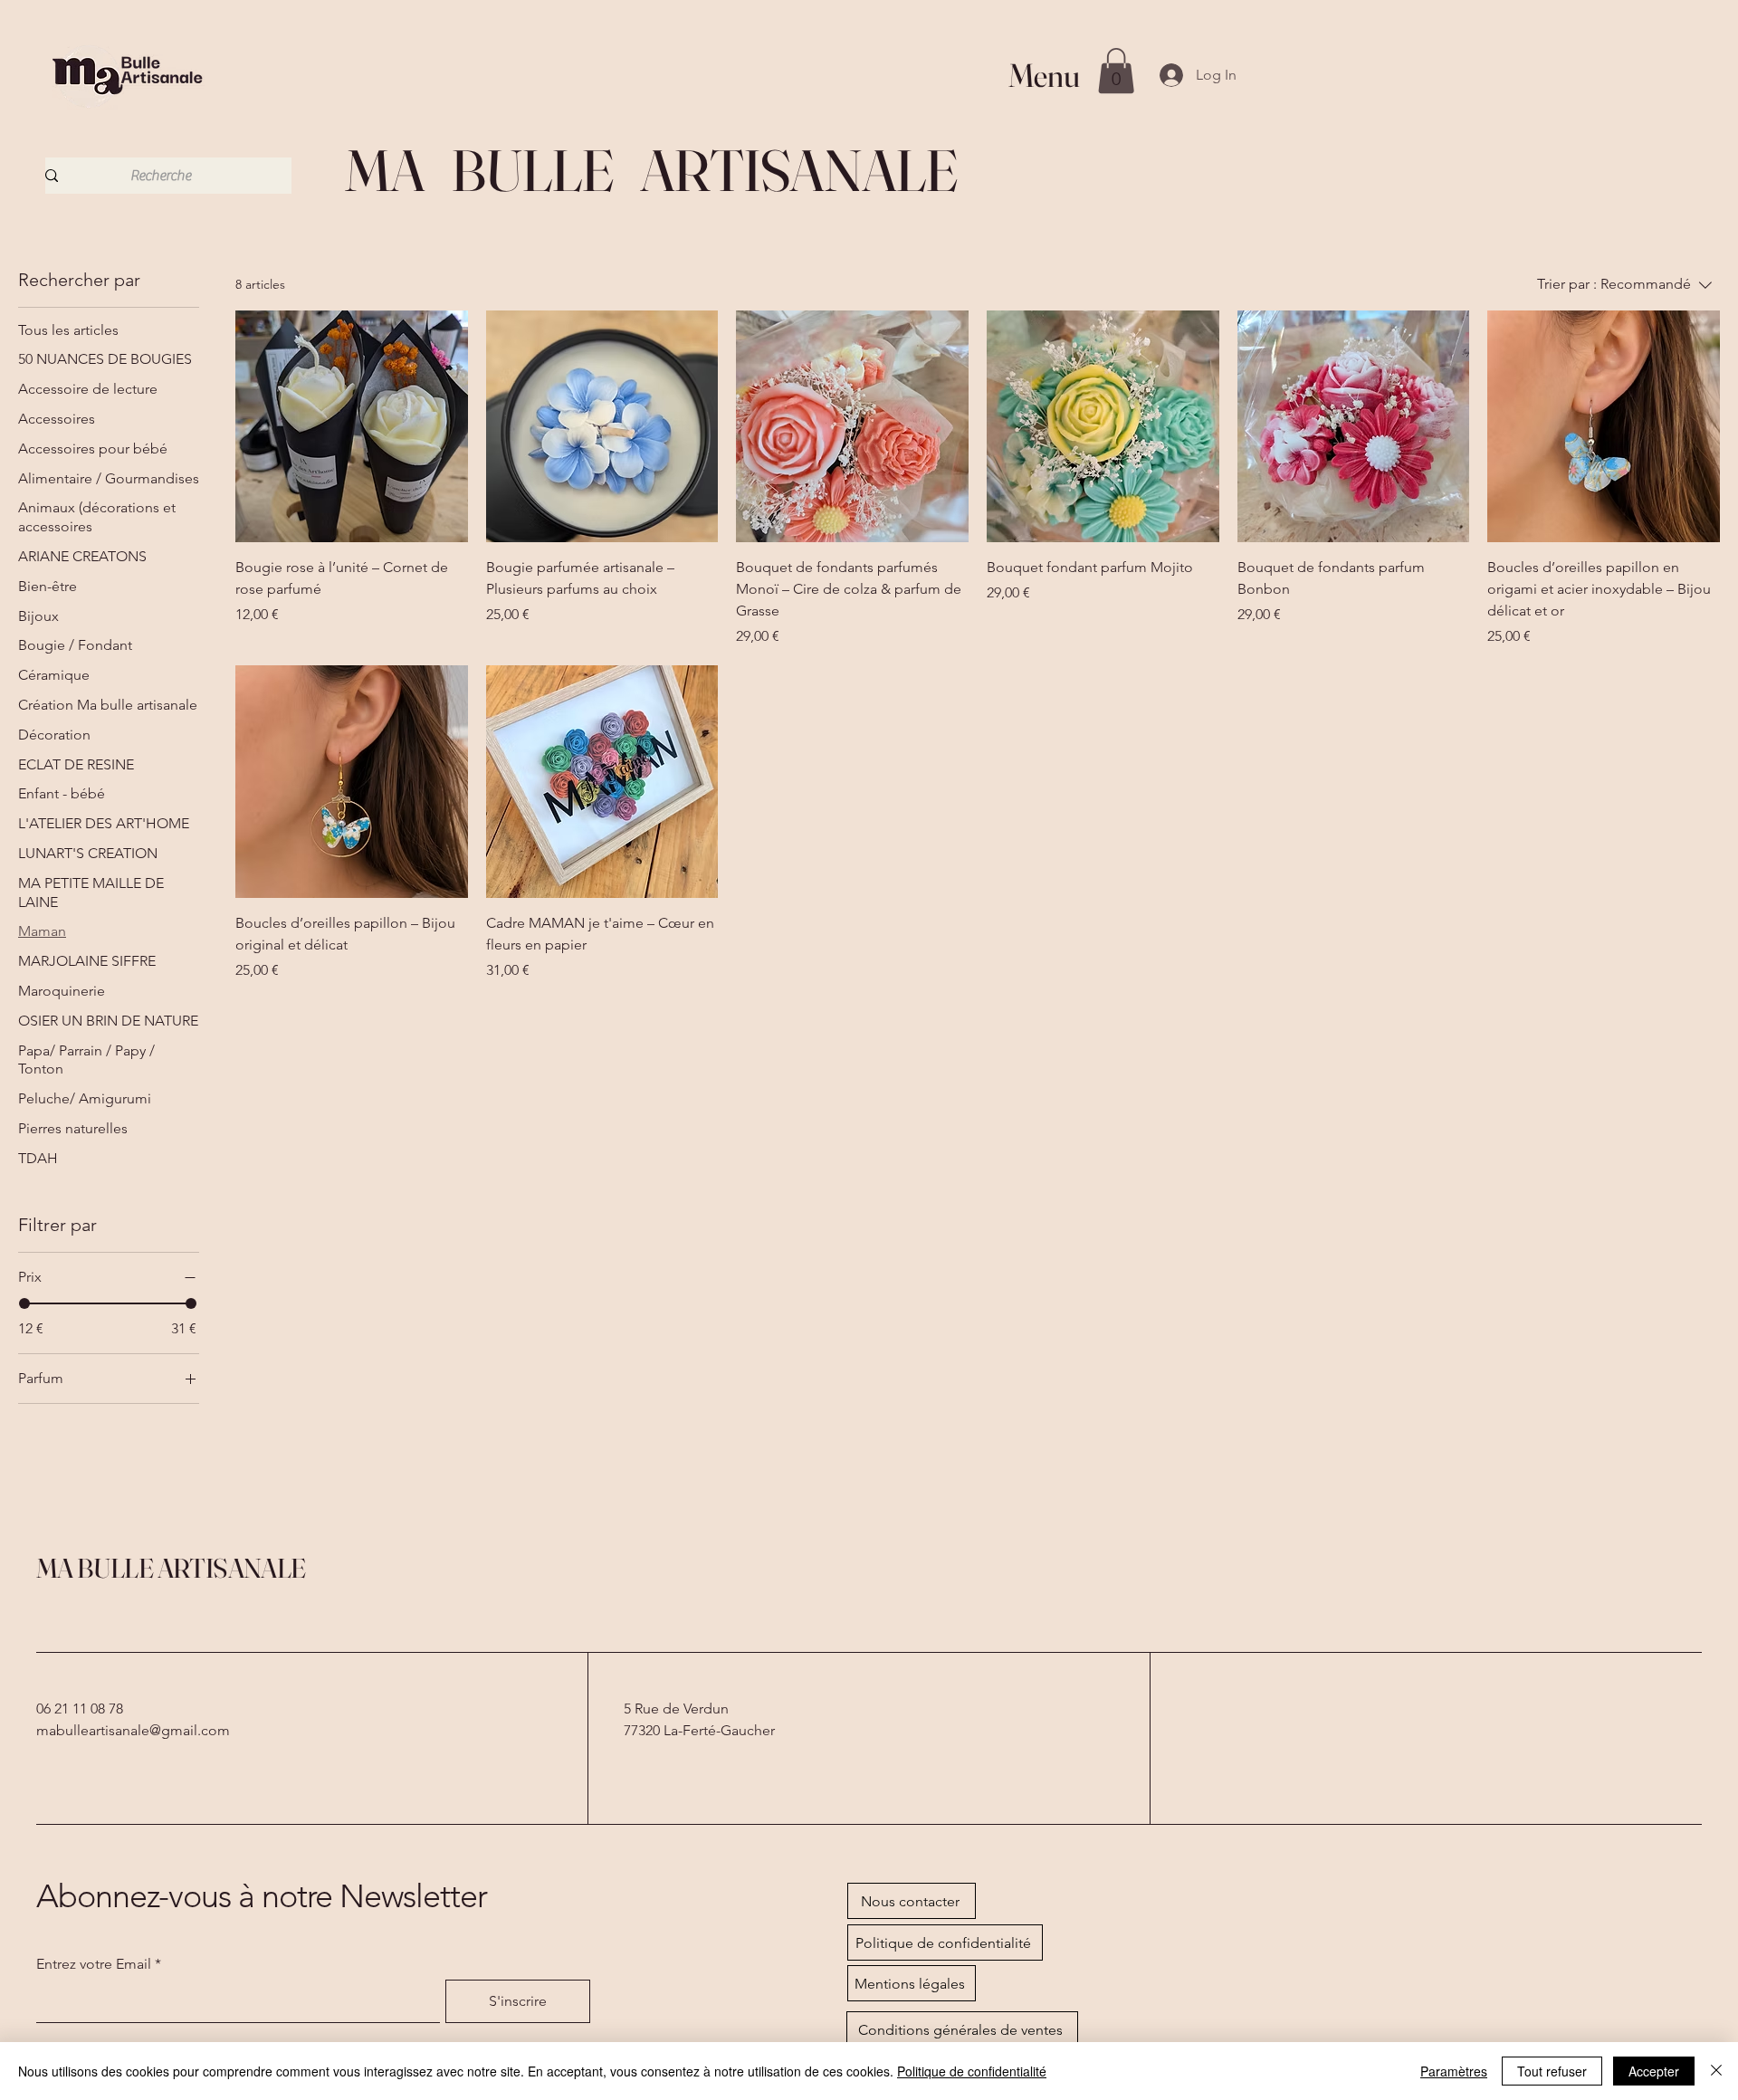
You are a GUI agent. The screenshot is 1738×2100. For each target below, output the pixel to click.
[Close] (1716, 2071)
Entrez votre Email (94, 1964)
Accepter (1654, 2071)
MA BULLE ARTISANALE (171, 1568)
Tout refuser (1552, 2071)
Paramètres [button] (1454, 2071)
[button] (1116, 71)
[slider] (24, 1303)
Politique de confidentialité (972, 2071)
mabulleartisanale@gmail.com (133, 1730)
